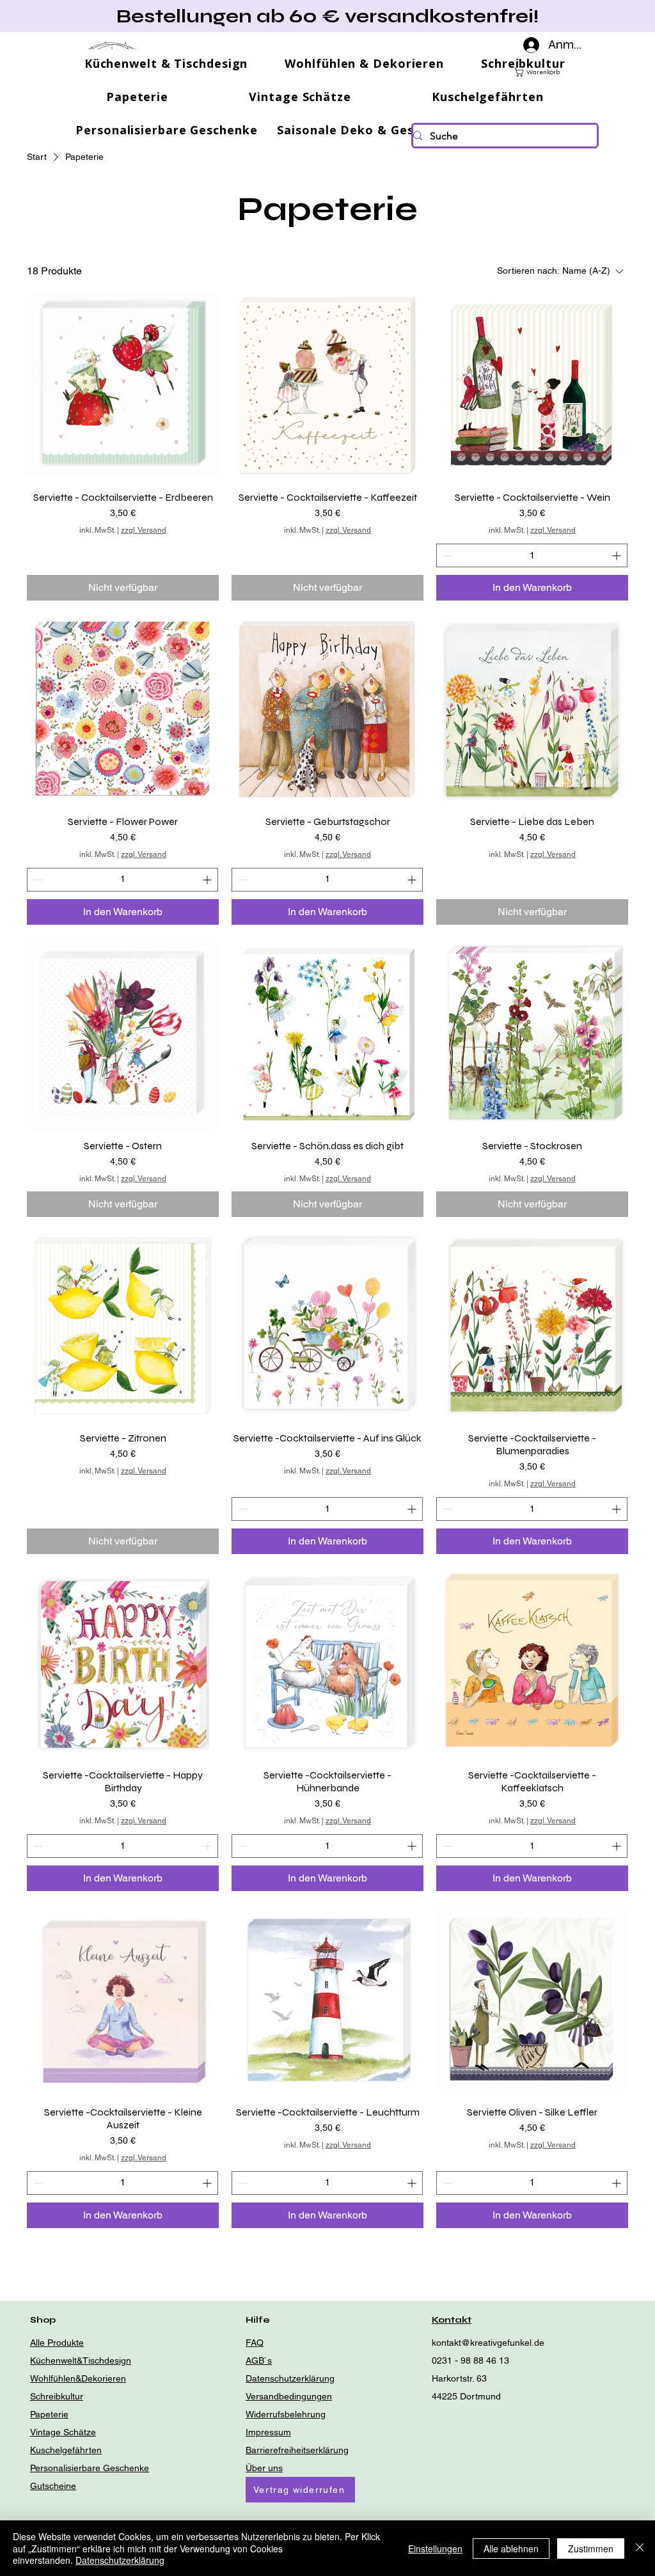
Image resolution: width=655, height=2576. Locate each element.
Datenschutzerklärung (290, 2378)
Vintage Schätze (63, 2432)
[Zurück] (67, 16)
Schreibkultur (57, 2396)
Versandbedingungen (289, 2396)
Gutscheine (53, 2486)
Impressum (268, 2432)
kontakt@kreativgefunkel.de (488, 2343)
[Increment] (618, 555)
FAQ (255, 2343)
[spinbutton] (532, 555)
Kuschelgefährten (66, 2450)
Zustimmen (591, 2549)
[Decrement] (446, 555)
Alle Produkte (57, 2343)
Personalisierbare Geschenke (90, 2468)
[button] (579, 72)
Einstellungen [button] (435, 2549)
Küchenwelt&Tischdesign (81, 2360)
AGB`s (259, 2360)
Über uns (264, 2468)
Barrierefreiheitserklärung (297, 2450)
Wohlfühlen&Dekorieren (78, 2378)
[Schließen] (640, 2548)
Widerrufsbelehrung (286, 2414)
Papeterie (49, 2414)
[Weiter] (588, 16)
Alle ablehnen (511, 2549)
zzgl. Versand (144, 530)
